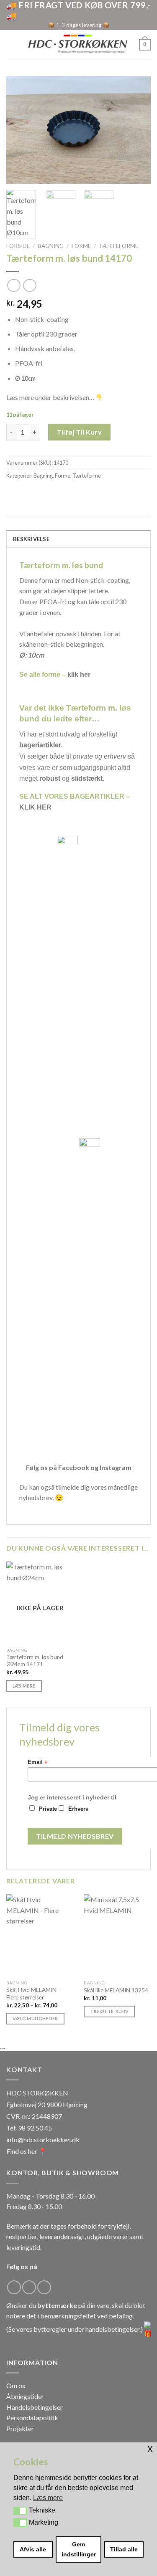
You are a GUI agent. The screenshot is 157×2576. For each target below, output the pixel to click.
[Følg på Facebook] (14, 2287)
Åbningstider (25, 2396)
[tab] (78, 539)
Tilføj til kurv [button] (109, 2011)
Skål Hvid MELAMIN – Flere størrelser (34, 1994)
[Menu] (11, 44)
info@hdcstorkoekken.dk (43, 2139)
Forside (18, 246)
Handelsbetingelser (35, 2407)
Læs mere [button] (48, 2498)
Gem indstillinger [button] (79, 2549)
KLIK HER (35, 807)
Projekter (20, 2428)
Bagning (51, 246)
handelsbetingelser (112, 2329)
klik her (79, 674)
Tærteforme (118, 246)
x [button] (150, 2448)
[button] (20, 2511)
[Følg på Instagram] (29, 2287)
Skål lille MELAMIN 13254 (116, 1990)
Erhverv (78, 1809)
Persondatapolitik (32, 2418)
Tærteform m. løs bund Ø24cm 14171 (35, 1661)
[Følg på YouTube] (44, 2287)
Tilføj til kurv (79, 432)
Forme (81, 246)
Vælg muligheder (35, 2018)
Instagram (116, 1467)
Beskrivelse (31, 539)
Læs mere (24, 1686)
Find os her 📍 (27, 2151)
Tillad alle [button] (124, 2549)
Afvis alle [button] (33, 2549)
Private (48, 1809)
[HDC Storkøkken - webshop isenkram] (78, 45)
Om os (16, 2385)
